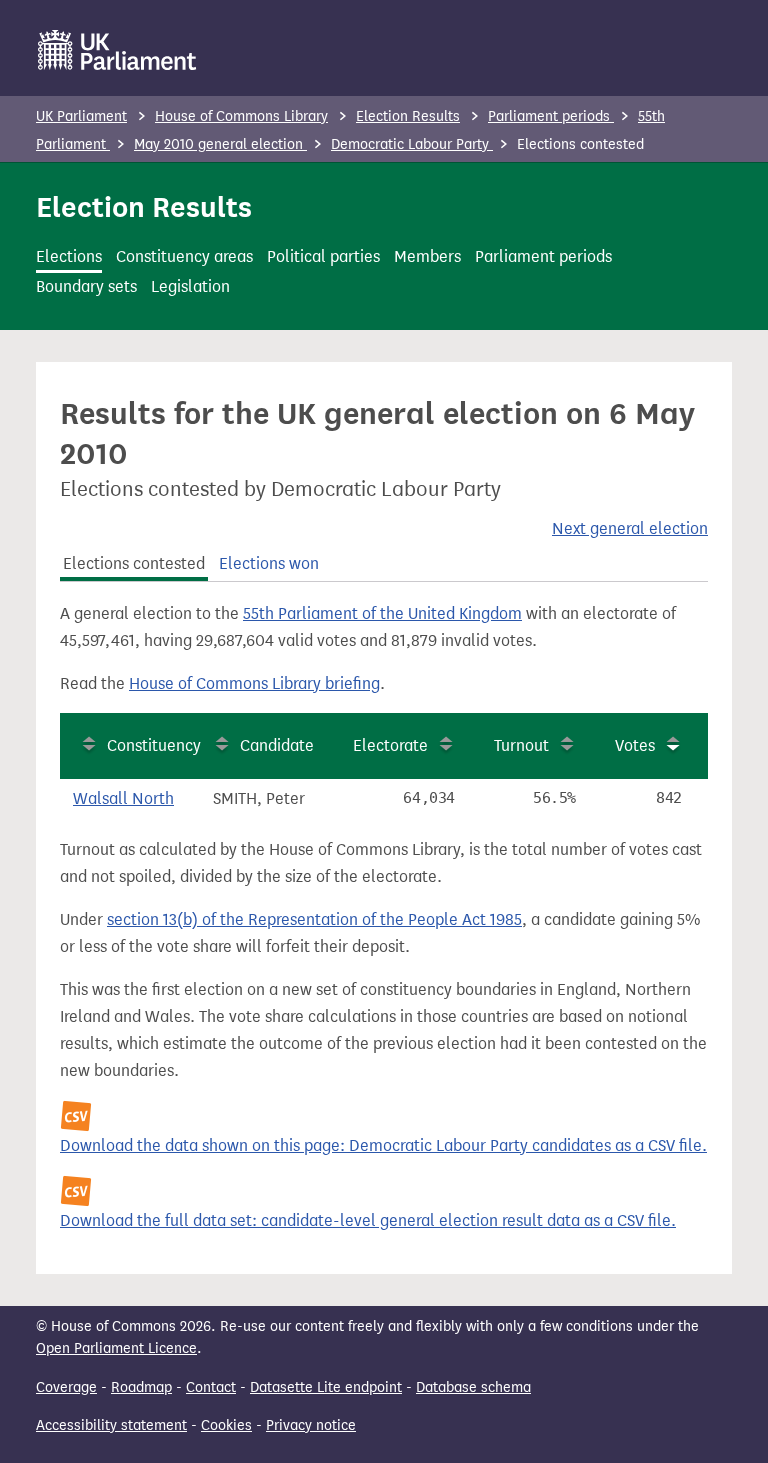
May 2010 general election (220, 144)
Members (427, 256)
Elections (69, 256)
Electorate (390, 745)
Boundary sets (86, 286)
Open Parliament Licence (116, 1348)
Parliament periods (551, 116)
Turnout (521, 745)
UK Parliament (81, 116)
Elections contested (134, 563)
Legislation (190, 286)
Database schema (473, 1387)
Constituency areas (184, 256)
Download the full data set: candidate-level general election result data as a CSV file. (368, 1220)
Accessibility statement (111, 1425)
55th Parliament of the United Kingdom (382, 613)
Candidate (277, 745)
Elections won (269, 563)
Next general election (630, 528)
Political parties (323, 256)
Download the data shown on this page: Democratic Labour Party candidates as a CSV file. (383, 1145)
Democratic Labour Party (412, 144)
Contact (211, 1387)
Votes (635, 745)
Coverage (66, 1387)
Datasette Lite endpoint (326, 1387)
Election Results (408, 116)
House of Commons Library (241, 116)
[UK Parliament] (117, 50)
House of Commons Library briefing (254, 683)
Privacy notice (311, 1425)
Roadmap (141, 1387)
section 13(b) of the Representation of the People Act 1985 (314, 919)
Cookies (226, 1425)
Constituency (154, 745)
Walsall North (123, 798)
